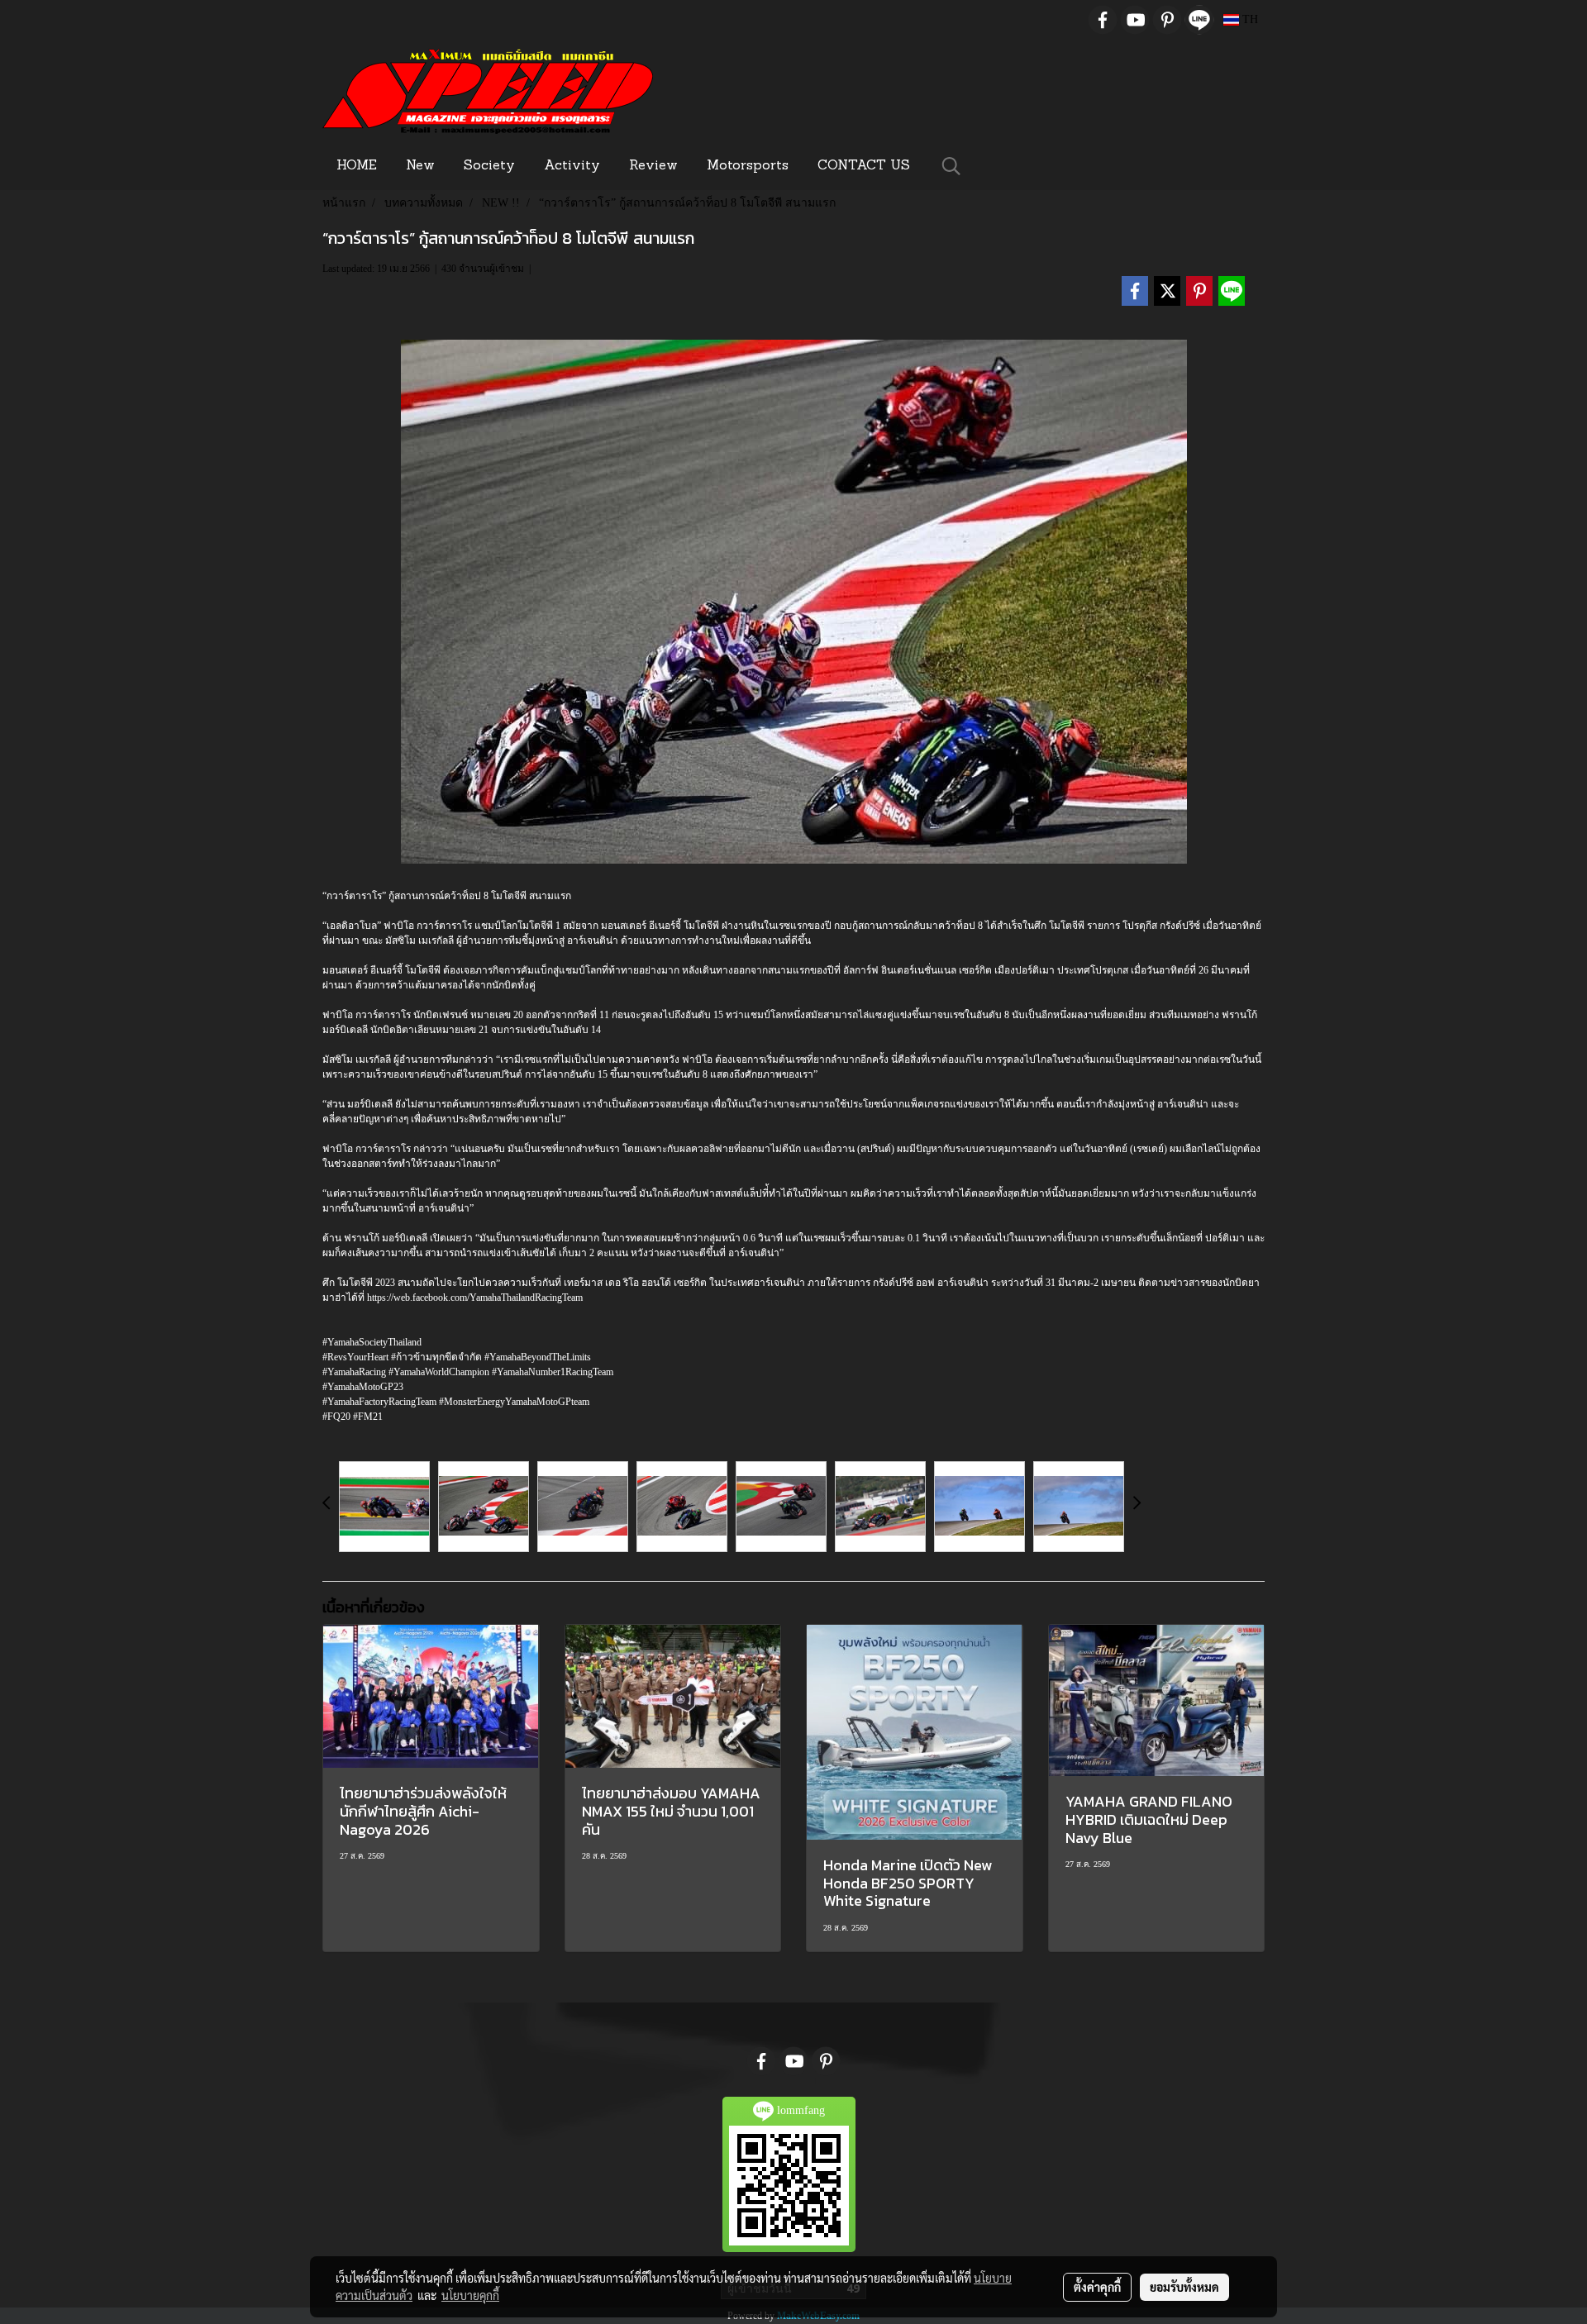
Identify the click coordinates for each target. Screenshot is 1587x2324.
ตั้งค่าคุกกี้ (1097, 2287)
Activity (572, 166)
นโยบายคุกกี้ (470, 2295)
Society (489, 166)
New (420, 166)
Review (653, 166)
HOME (357, 166)
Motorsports (748, 166)
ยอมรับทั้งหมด (1184, 2287)
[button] (951, 166)
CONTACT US (864, 166)
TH (1249, 19)
